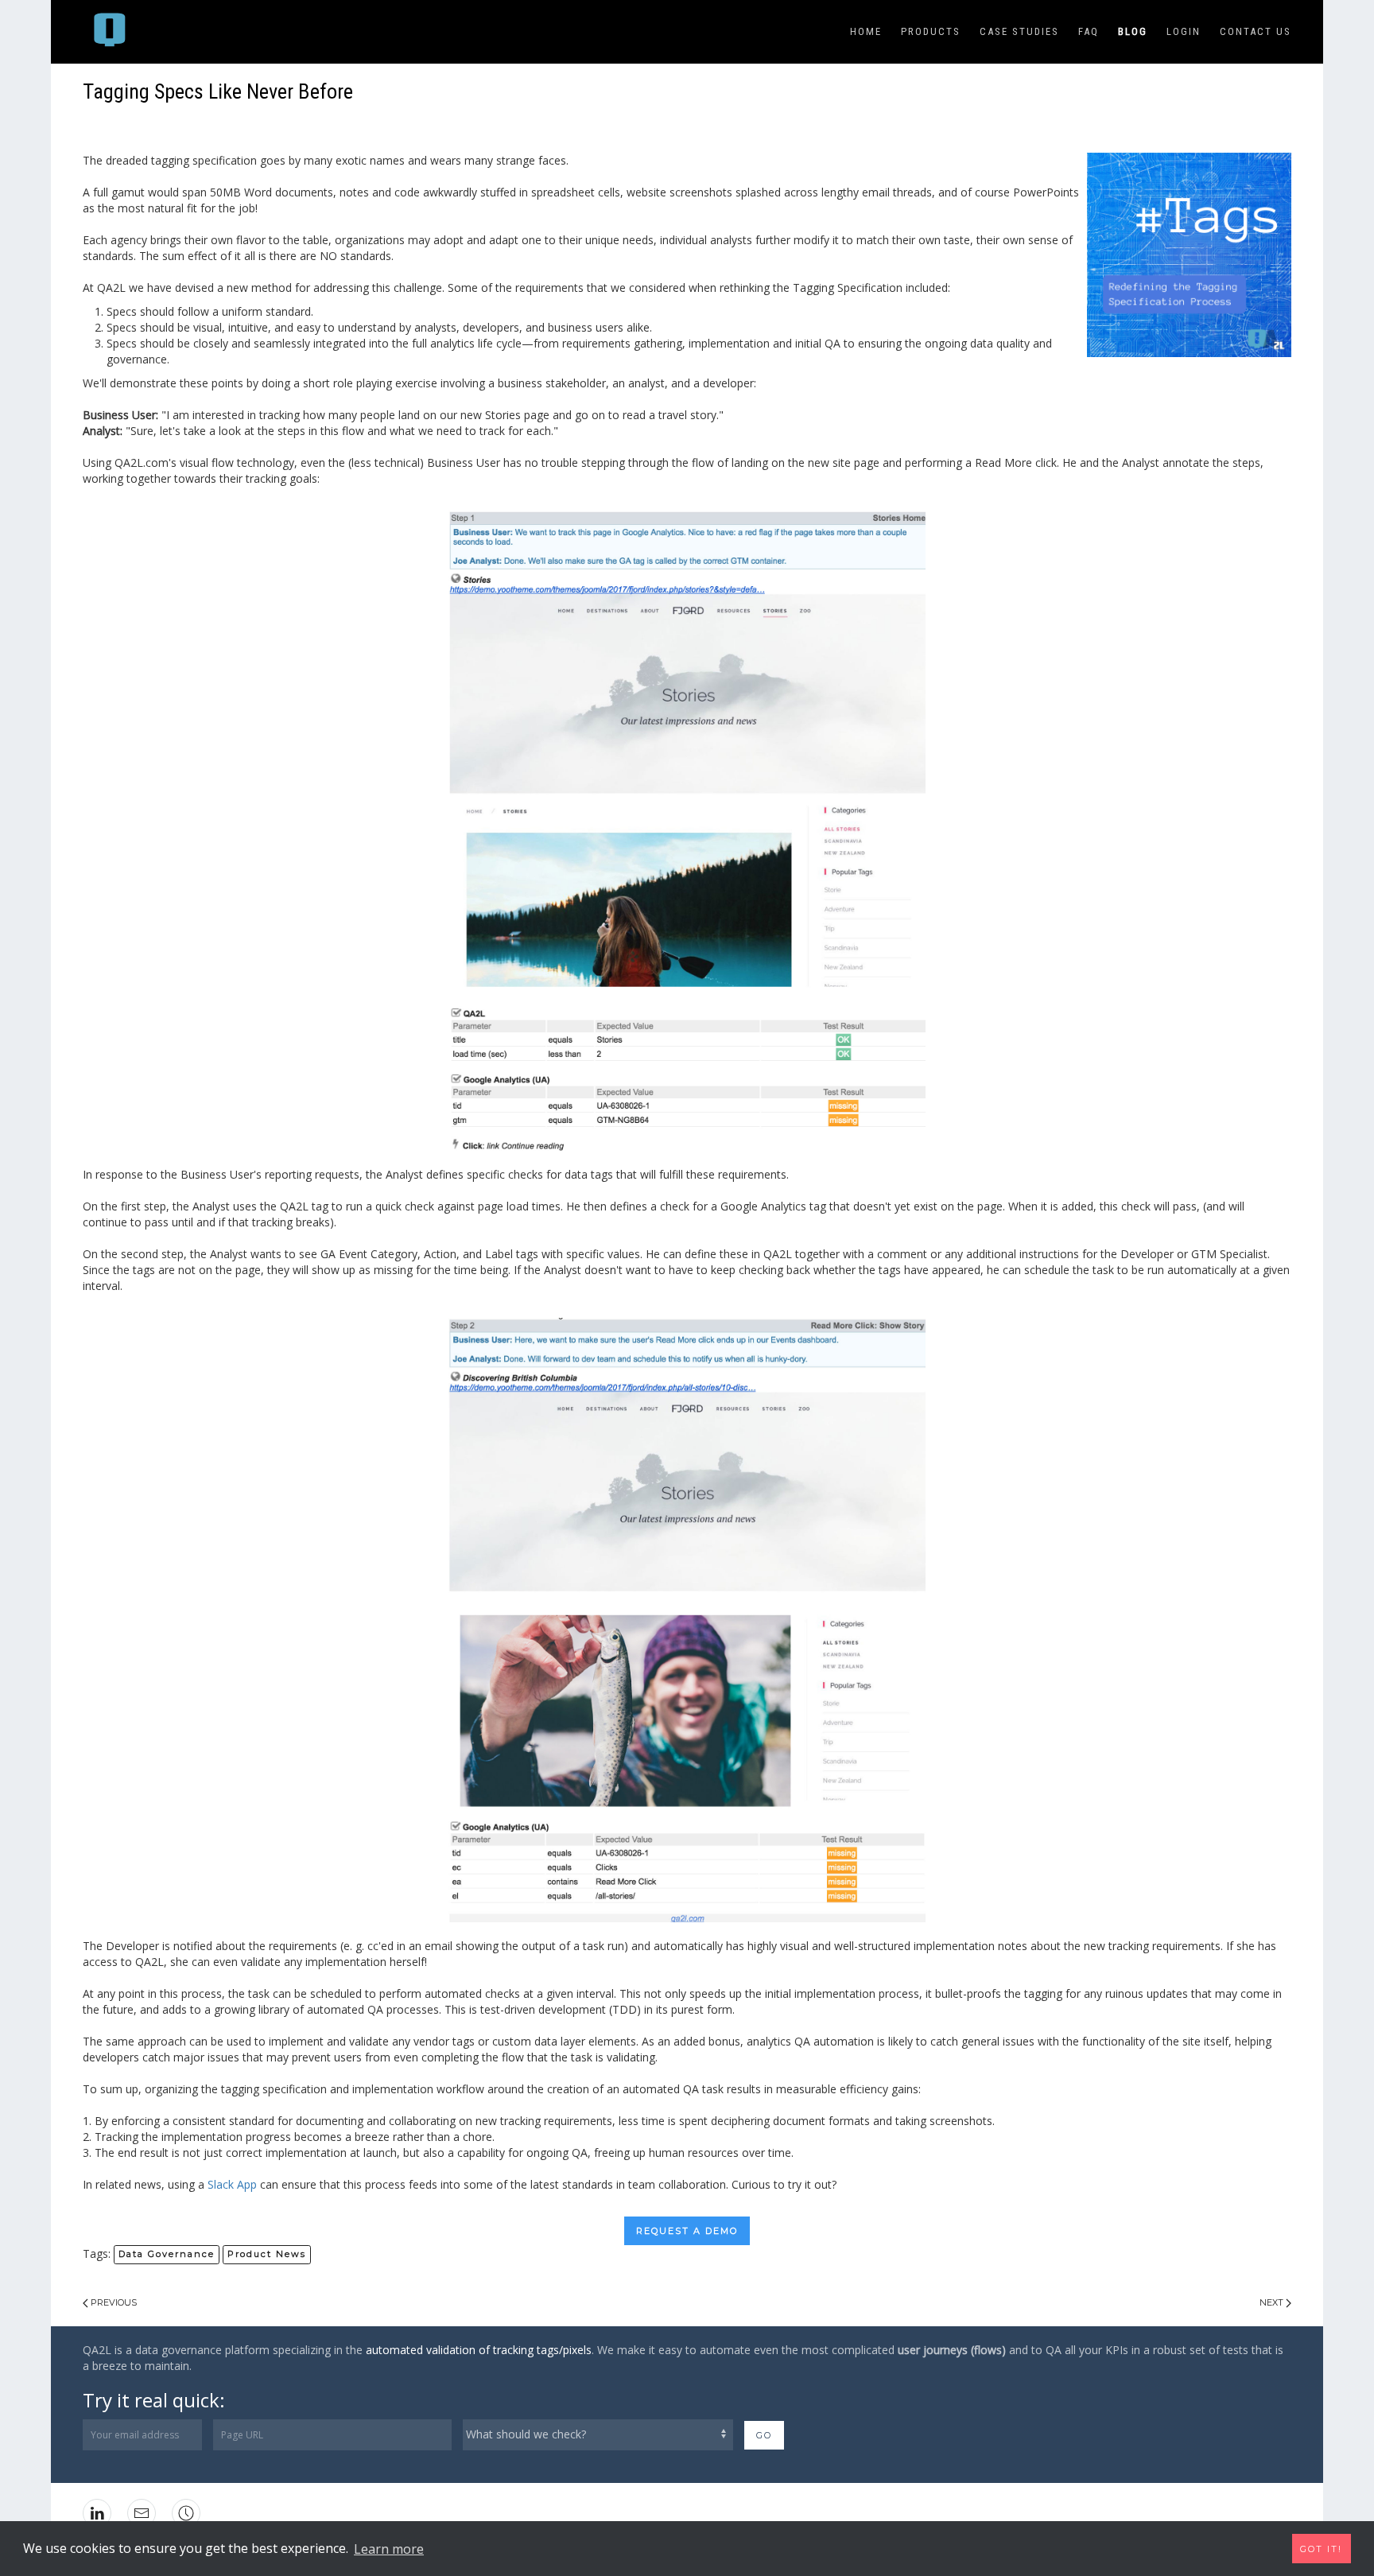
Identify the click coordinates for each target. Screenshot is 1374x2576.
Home (866, 31)
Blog (1133, 31)
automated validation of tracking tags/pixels (479, 2350)
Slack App (231, 2184)
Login (1184, 31)
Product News (267, 2254)
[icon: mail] (142, 2513)
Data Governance (167, 2254)
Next (1273, 2302)
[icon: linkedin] (97, 2513)
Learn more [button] (389, 2549)
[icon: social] (186, 2513)
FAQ (1089, 31)
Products (931, 31)
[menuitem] (112, 32)
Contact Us (1256, 31)
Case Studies (1019, 31)
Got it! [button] (1321, 2549)
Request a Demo (687, 2231)
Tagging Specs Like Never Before (218, 91)
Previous (113, 2302)
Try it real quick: (154, 2400)
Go (764, 2435)
